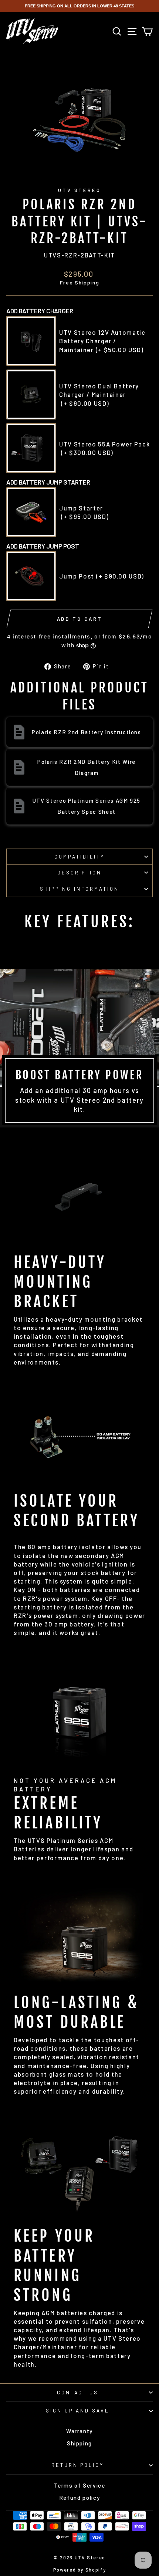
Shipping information (79, 889)
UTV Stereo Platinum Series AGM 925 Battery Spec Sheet (87, 806)
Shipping (79, 2443)
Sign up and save (78, 2411)
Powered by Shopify (80, 2570)
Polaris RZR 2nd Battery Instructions (87, 732)
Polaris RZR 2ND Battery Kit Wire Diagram (87, 767)
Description (80, 873)
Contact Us (78, 2393)
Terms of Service (79, 2485)
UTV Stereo (80, 190)
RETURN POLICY (78, 2465)
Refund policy (80, 2498)
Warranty (79, 2431)
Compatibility (79, 857)
